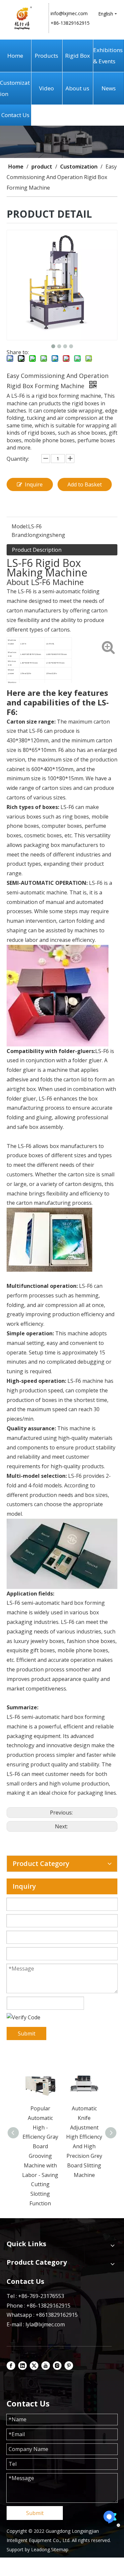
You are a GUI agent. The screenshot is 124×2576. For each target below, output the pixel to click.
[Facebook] (11, 2365)
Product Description (37, 550)
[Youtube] (46, 2365)
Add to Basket (85, 484)
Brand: (20, 535)
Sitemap (60, 2549)
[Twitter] (34, 2365)
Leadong (41, 2549)
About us (77, 88)
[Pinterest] (69, 2365)
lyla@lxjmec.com (45, 2324)
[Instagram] (57, 2365)
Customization (15, 88)
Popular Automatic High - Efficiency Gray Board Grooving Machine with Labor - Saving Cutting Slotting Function (40, 2156)
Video (46, 88)
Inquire (34, 484)
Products (46, 56)
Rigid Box (78, 56)
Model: (20, 526)
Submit (27, 2033)
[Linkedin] (22, 2365)
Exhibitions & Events (108, 56)
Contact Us (15, 115)
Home (15, 56)
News (109, 88)
